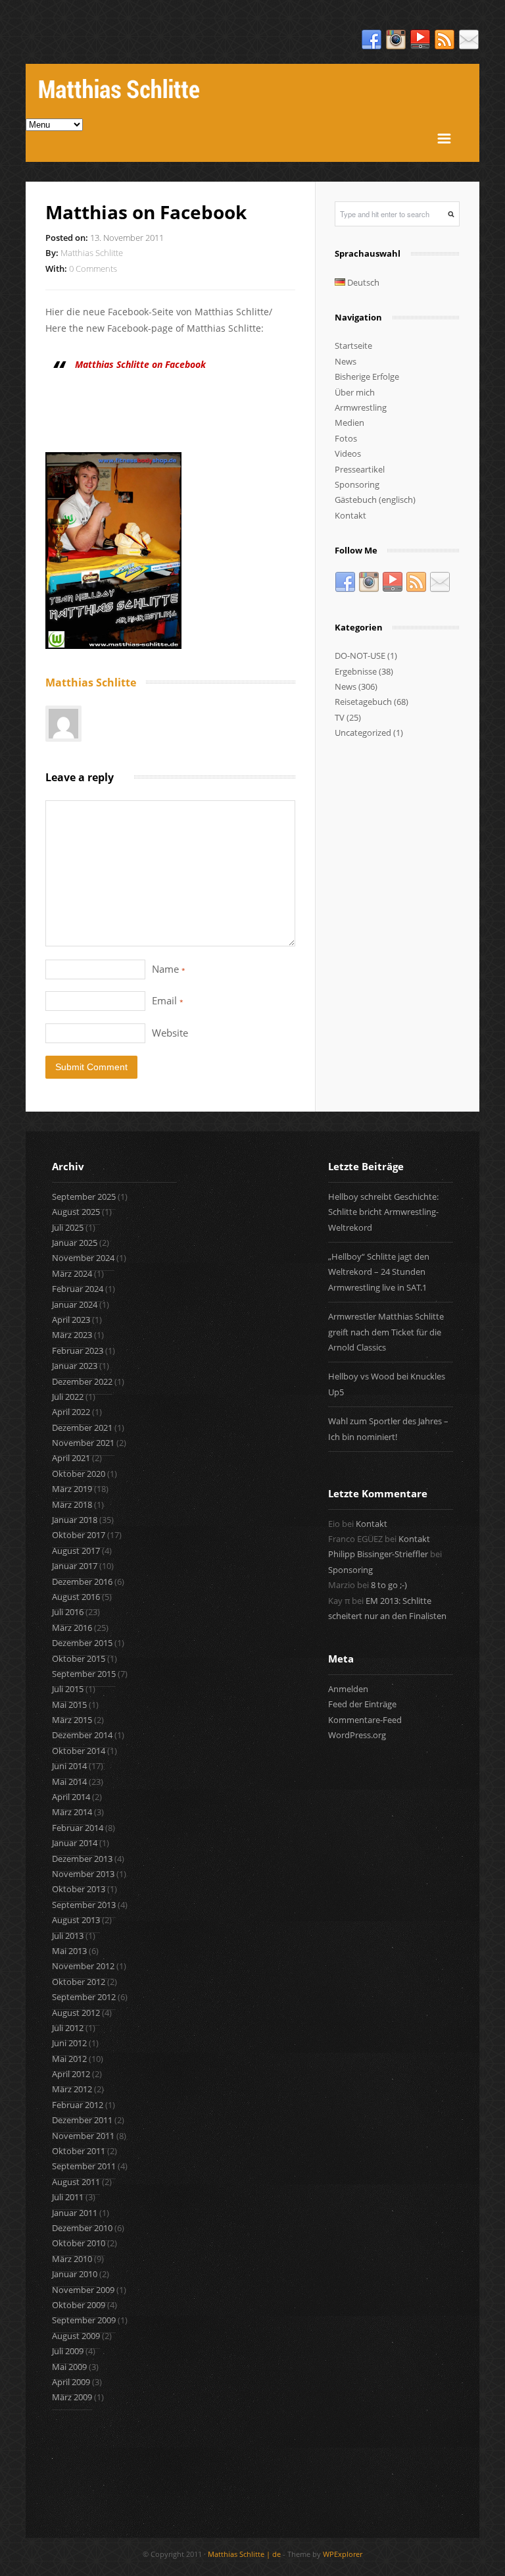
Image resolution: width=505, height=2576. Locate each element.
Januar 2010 (75, 2274)
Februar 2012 (78, 2105)
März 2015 (72, 1720)
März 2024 (72, 1274)
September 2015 (84, 1674)
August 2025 (76, 1212)
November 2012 (83, 1966)
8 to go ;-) (389, 1585)
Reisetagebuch (363, 702)
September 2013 (84, 1905)
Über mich (355, 392)
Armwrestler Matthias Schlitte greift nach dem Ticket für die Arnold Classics (386, 1332)
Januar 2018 (75, 1520)
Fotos (346, 438)
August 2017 (76, 1551)
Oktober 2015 (79, 1659)
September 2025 (84, 1197)
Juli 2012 (68, 2028)
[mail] (469, 40)
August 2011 (76, 2182)
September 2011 (84, 2166)
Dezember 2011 (82, 2120)
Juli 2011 (68, 2197)
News (346, 361)
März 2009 (72, 2397)
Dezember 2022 (82, 1381)
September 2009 (84, 2320)
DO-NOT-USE (360, 656)
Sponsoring (357, 484)
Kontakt (350, 515)
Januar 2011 (75, 2213)
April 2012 (71, 2074)
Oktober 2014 (79, 1751)
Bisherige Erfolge (367, 376)
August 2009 (76, 2336)
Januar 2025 (75, 1243)
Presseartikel (360, 469)
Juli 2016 (68, 1612)
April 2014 (71, 1797)
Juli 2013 (68, 1936)
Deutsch (362, 282)
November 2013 (83, 1874)
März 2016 (72, 1628)
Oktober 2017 (79, 1535)
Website (170, 1033)
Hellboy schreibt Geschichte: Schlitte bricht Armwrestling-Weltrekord (383, 1212)
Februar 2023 (78, 1351)
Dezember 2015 (82, 1643)
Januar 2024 (75, 1304)
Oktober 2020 (79, 1474)
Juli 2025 (68, 1227)
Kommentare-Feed (365, 1720)
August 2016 (76, 1597)
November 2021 (83, 1443)
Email (168, 1000)
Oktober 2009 (79, 2305)
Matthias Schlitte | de (244, 2554)
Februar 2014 (78, 1828)
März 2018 (72, 1505)
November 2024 (83, 1258)
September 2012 (84, 1997)
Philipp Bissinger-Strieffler (378, 1554)
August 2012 (76, 2013)
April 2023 (71, 1320)
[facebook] (372, 40)
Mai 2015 (69, 1705)
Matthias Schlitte (92, 253)
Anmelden (348, 1689)
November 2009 (83, 2290)
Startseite (353, 346)
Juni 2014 (69, 1766)
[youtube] (420, 40)
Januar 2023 (75, 1366)
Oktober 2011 (79, 2151)
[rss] (445, 40)
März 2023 (72, 1335)
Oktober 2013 (79, 1889)
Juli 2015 (68, 1689)
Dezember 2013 (82, 1859)
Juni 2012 (69, 2043)
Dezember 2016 (82, 1582)
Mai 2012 (69, 2059)
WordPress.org (357, 1735)
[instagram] (396, 40)
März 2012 (72, 2089)
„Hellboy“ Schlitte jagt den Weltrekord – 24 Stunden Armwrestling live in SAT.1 (379, 1272)
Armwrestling (361, 407)
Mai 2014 (69, 1782)
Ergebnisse (356, 671)
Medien (349, 423)
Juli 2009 (68, 2351)
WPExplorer (343, 2554)
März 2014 (72, 1812)
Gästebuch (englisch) (375, 500)
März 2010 (72, 2259)
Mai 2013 (69, 1951)
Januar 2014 (75, 1843)
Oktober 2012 (79, 1982)
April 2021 (71, 1458)
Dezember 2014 (82, 1735)
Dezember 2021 (82, 1428)
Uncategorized (363, 733)
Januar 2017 (75, 1566)
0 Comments (93, 269)
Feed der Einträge (362, 1704)
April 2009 (71, 2382)
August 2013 (76, 1920)
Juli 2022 (68, 1397)
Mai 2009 (69, 2367)
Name (169, 969)
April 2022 (71, 1412)
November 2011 (83, 2136)
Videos (348, 453)
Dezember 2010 (82, 2228)
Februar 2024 (78, 1289)
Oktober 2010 (79, 2243)
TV (340, 717)
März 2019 (72, 1489)
